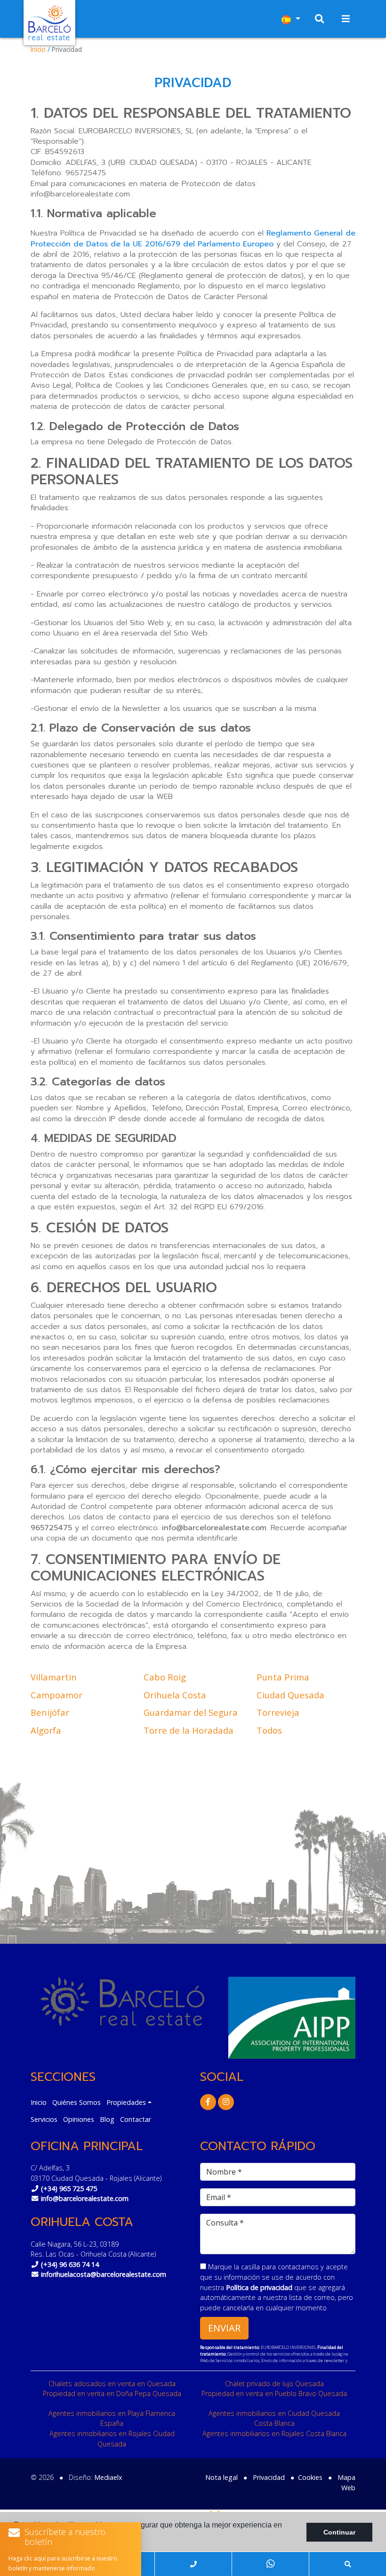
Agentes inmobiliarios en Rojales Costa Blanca (274, 2433)
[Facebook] (208, 2102)
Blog (107, 2119)
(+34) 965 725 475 (69, 2189)
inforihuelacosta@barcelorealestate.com (104, 2274)
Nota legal (221, 2477)
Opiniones (79, 2119)
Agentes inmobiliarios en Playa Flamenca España (112, 2418)
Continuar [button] (339, 2532)
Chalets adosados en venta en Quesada (112, 2384)
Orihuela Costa (175, 1695)
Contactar (136, 2119)
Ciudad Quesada (290, 1695)
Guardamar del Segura (191, 1712)
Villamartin (54, 1677)
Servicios (44, 2119)
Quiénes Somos (76, 2102)
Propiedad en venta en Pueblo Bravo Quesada (274, 2393)
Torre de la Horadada (189, 1730)
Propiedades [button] (126, 2102)
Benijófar (50, 1712)
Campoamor (56, 1695)
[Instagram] (226, 2102)
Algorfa (46, 1730)
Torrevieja (278, 1712)
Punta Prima (283, 1677)
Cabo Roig (165, 1677)
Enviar (224, 2328)
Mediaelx (108, 2477)
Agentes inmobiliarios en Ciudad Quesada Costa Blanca (274, 2418)
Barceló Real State (49, 23)
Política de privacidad (260, 2287)
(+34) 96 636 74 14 (70, 2264)
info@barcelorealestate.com (85, 2198)
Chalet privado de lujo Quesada (274, 2384)
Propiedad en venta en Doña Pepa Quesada (112, 2393)
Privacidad (269, 2477)
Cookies (310, 2477)
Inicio (38, 49)
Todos (269, 1730)
